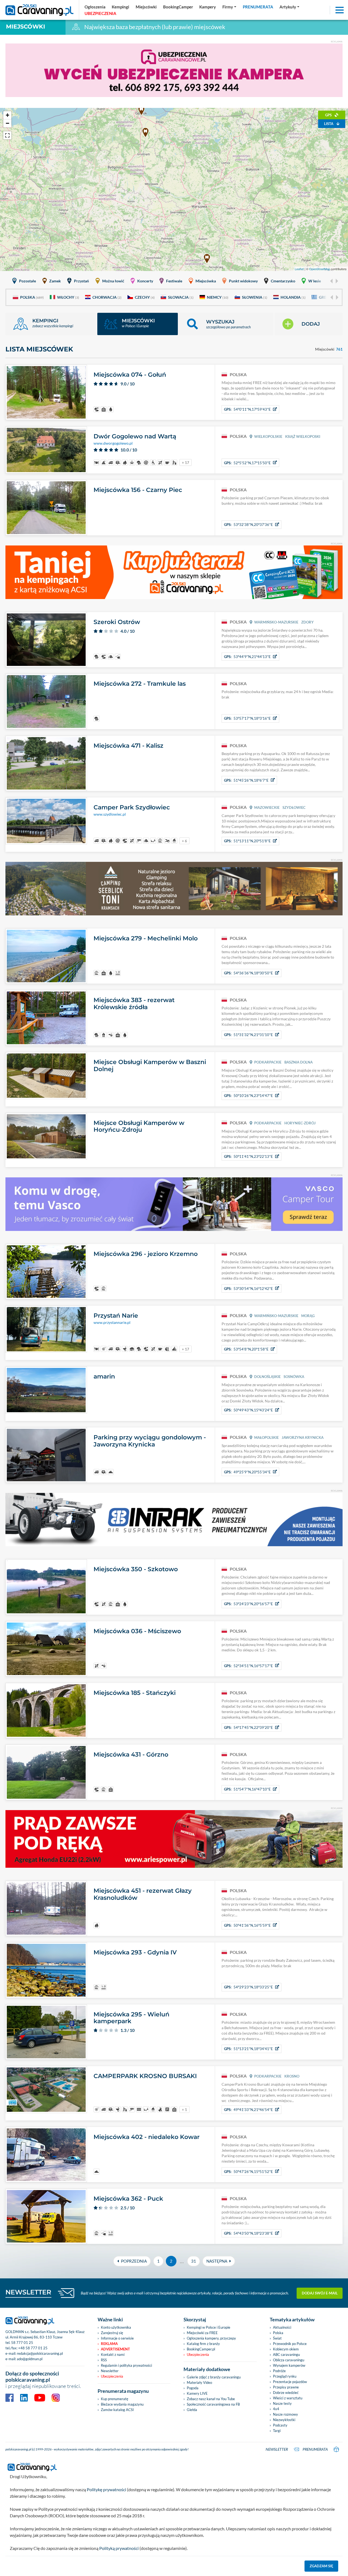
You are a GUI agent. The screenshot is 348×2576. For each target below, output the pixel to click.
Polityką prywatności (119, 2548)
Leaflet (299, 269)
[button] (226, 324)
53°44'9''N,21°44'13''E (247, 657)
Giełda (192, 2410)
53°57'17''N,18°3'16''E (247, 718)
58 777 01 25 (22, 2343)
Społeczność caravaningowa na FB (213, 2404)
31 (194, 2261)
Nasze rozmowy (285, 2414)
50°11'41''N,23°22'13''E (248, 1156)
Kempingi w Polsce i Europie (209, 2327)
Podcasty (280, 2425)
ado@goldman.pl (30, 2359)
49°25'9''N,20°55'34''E (247, 1472)
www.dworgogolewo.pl (113, 443)
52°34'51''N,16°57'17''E (248, 1666)
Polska (32, 297)
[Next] (336, 281)
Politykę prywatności (106, 2489)
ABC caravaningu (286, 2354)
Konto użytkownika (116, 2327)
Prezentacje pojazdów (290, 2382)
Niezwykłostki (284, 2420)
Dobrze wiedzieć (286, 2393)
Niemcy (218, 297)
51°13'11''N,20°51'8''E (247, 841)
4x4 (276, 2409)
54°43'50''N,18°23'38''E (248, 2233)
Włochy (68, 297)
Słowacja (181, 297)
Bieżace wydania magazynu (122, 2404)
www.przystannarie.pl (112, 1323)
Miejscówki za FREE (202, 2333)
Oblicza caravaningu (289, 2360)
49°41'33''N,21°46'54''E (248, 2110)
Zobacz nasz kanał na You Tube (211, 2399)
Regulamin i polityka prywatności (126, 2365)
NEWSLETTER (28, 2292)
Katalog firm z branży (203, 2344)
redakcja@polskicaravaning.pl (40, 2353)
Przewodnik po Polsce (290, 2344)
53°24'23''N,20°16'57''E (248, 1604)
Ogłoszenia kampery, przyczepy (211, 2338)
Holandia (293, 297)
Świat (277, 2338)
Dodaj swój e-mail (320, 2293)
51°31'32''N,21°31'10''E (248, 1035)
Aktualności (282, 2327)
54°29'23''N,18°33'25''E (248, 1987)
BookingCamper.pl (201, 2349)
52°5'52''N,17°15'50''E (247, 463)
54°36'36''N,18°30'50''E (248, 973)
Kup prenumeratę (115, 2399)
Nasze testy (282, 2403)
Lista (329, 124)
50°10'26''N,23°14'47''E (248, 1096)
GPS (329, 115)
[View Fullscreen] (7, 135)
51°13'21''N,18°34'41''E (248, 2049)
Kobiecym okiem (286, 2349)
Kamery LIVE (197, 2393)
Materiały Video (199, 2382)
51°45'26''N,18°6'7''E (246, 780)
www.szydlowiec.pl (110, 814)
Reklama (109, 2344)
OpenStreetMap (320, 269)
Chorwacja (107, 297)
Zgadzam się (321, 2566)
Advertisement (115, 2349)
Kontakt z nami (113, 2354)
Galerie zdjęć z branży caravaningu (214, 2377)
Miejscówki (26, 26)
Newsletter (110, 2371)
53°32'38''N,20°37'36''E (248, 525)
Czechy (145, 297)
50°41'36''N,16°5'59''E (247, 1925)
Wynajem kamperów (289, 2365)
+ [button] (7, 115)
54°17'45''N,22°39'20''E (248, 1727)
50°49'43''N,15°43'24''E (248, 1410)
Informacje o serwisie (117, 2338)
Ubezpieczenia (112, 2376)
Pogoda (193, 2388)
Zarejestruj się (112, 2333)
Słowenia (255, 297)
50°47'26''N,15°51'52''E (248, 2172)
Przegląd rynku (285, 2376)
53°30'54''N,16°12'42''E (248, 1289)
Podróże (279, 2371)
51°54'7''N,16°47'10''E (247, 1789)
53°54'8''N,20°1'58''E (246, 1349)
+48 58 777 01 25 (33, 2348)
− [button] (7, 123)
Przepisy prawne (286, 2387)
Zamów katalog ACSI (117, 2410)
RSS (104, 2360)
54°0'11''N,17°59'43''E (247, 409)
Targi (277, 2431)
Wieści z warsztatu (288, 2398)
